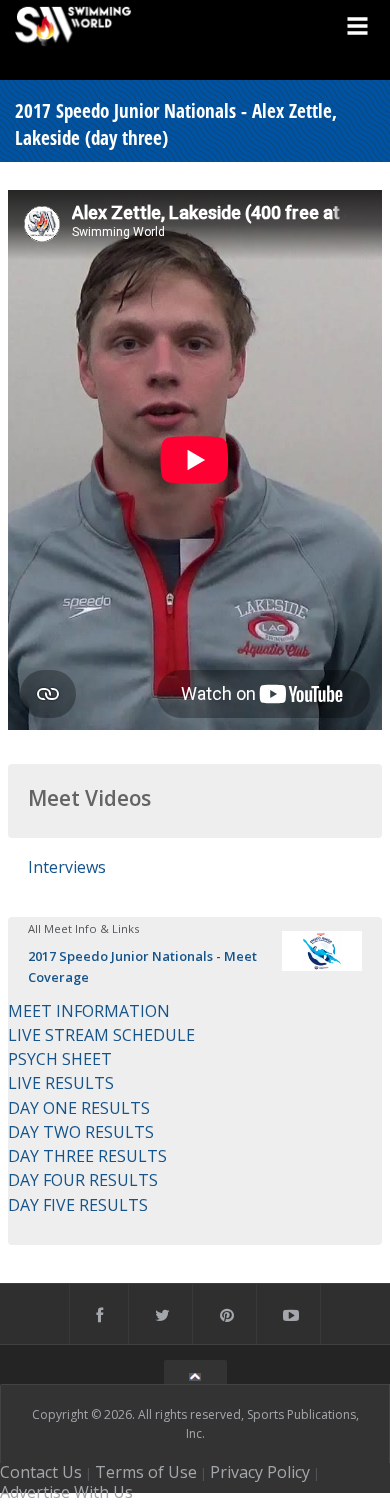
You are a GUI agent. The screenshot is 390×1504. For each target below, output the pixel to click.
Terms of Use (146, 1472)
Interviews (67, 867)
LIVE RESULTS (61, 1083)
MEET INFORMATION (89, 1011)
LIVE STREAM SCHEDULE (101, 1035)
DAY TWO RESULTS (81, 1132)
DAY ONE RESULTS (79, 1108)
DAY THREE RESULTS (87, 1156)
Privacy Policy (260, 1472)
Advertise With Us (66, 1492)
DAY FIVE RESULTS (78, 1205)
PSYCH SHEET (60, 1059)
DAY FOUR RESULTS (83, 1180)
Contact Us (41, 1472)
